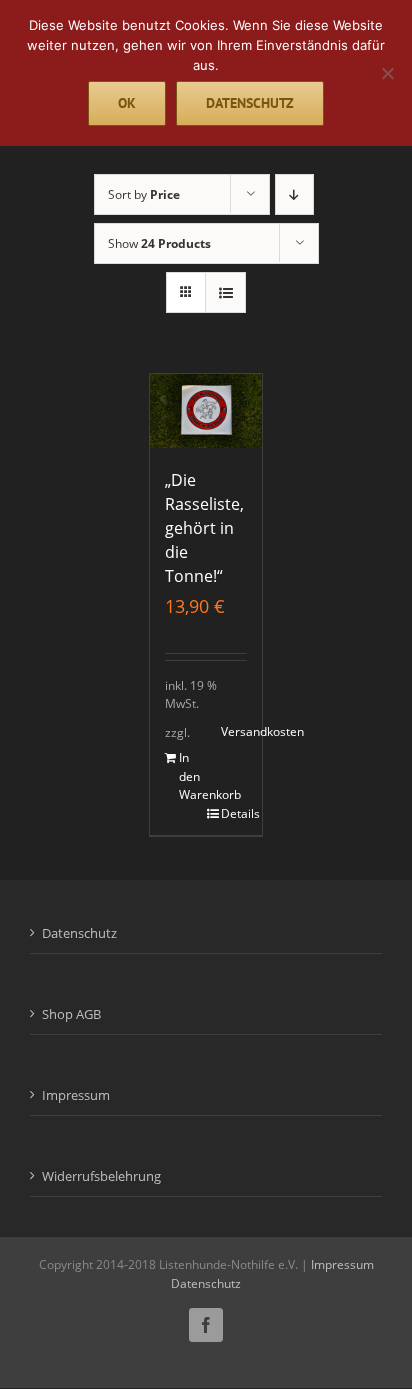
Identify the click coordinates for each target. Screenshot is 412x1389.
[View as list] (225, 292)
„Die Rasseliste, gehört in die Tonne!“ (204, 528)
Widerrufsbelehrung (101, 1176)
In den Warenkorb (192, 776)
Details (234, 813)
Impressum (76, 1095)
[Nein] (387, 73)
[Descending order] (294, 194)
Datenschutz (79, 933)
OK (127, 103)
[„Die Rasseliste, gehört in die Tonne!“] (206, 411)
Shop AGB (71, 1014)
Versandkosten (234, 731)
